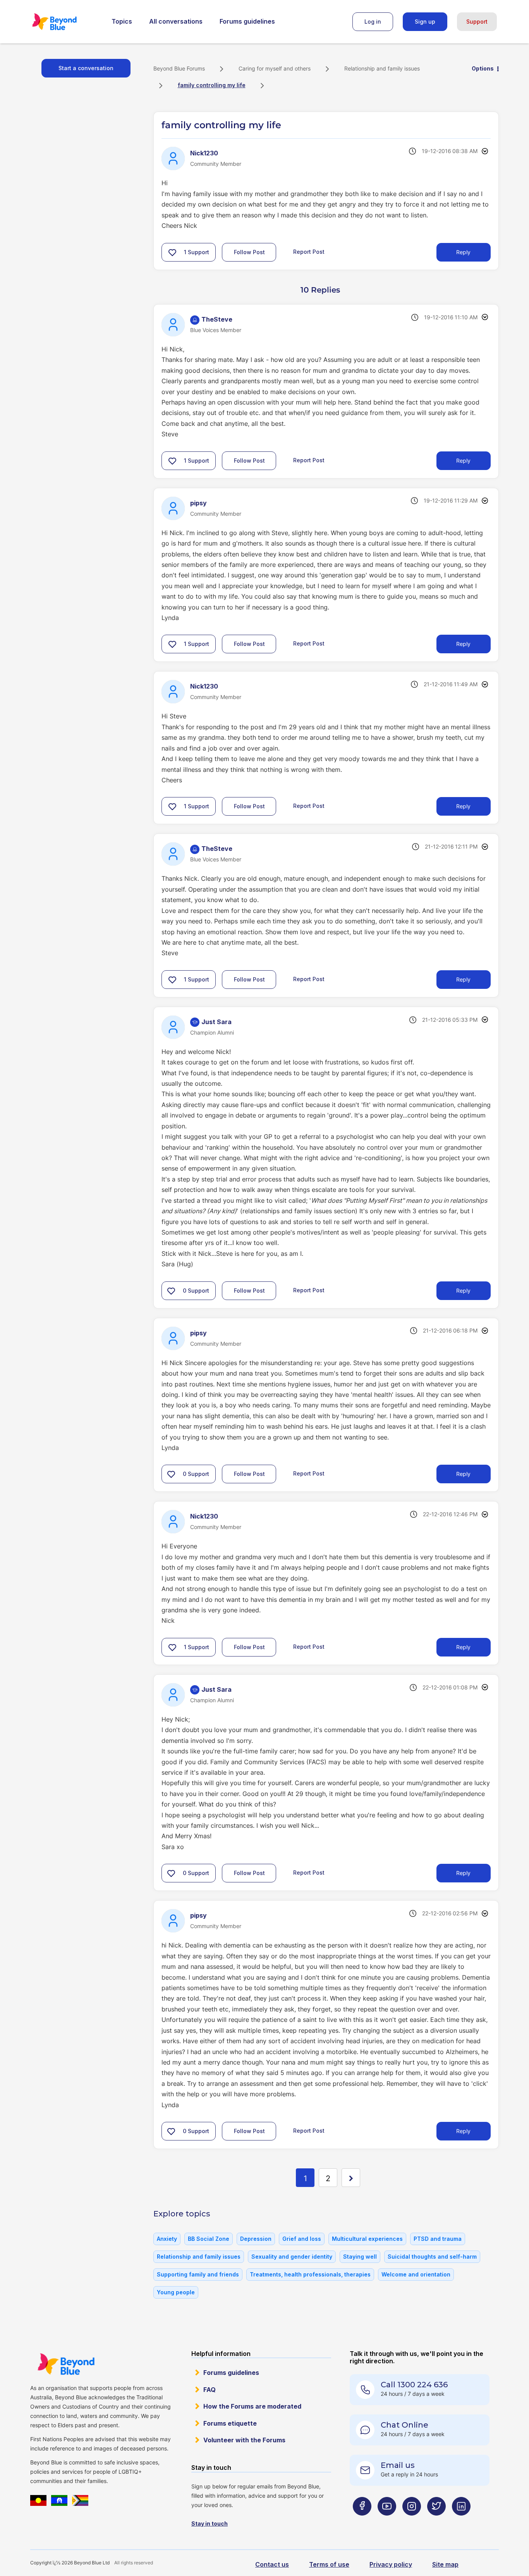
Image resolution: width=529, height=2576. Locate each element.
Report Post (309, 251)
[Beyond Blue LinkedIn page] (461, 2522)
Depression (256, 2239)
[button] (172, 252)
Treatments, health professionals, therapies (310, 2274)
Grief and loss (302, 2239)
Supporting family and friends (198, 2274)
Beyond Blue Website (66, 2364)
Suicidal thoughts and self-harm (432, 2257)
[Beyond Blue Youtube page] (387, 2522)
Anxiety (167, 2239)
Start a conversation (86, 68)
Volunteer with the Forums (244, 2440)
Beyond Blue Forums (65, 22)
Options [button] (483, 68)
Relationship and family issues (382, 68)
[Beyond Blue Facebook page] (362, 2522)
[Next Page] (351, 2178)
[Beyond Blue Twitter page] (436, 2522)
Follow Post (249, 252)
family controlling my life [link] (212, 85)
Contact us (272, 2564)
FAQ (210, 2390)
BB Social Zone (209, 2239)
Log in (373, 22)
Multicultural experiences (367, 2239)
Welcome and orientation (416, 2274)
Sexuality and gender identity (292, 2257)
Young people (176, 2292)
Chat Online (404, 2425)
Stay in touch (210, 2523)
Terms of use (329, 2564)
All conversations (176, 21)
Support (477, 22)
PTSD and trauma (438, 2239)
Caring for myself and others (275, 68)
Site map (445, 2564)
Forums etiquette (230, 2423)
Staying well (360, 2257)
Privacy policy (391, 2564)
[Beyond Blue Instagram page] (412, 2522)
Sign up (425, 22)
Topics (122, 21)
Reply (463, 252)
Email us (398, 2465)
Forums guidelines (247, 21)
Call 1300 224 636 (414, 2385)
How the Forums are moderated (252, 2406)
